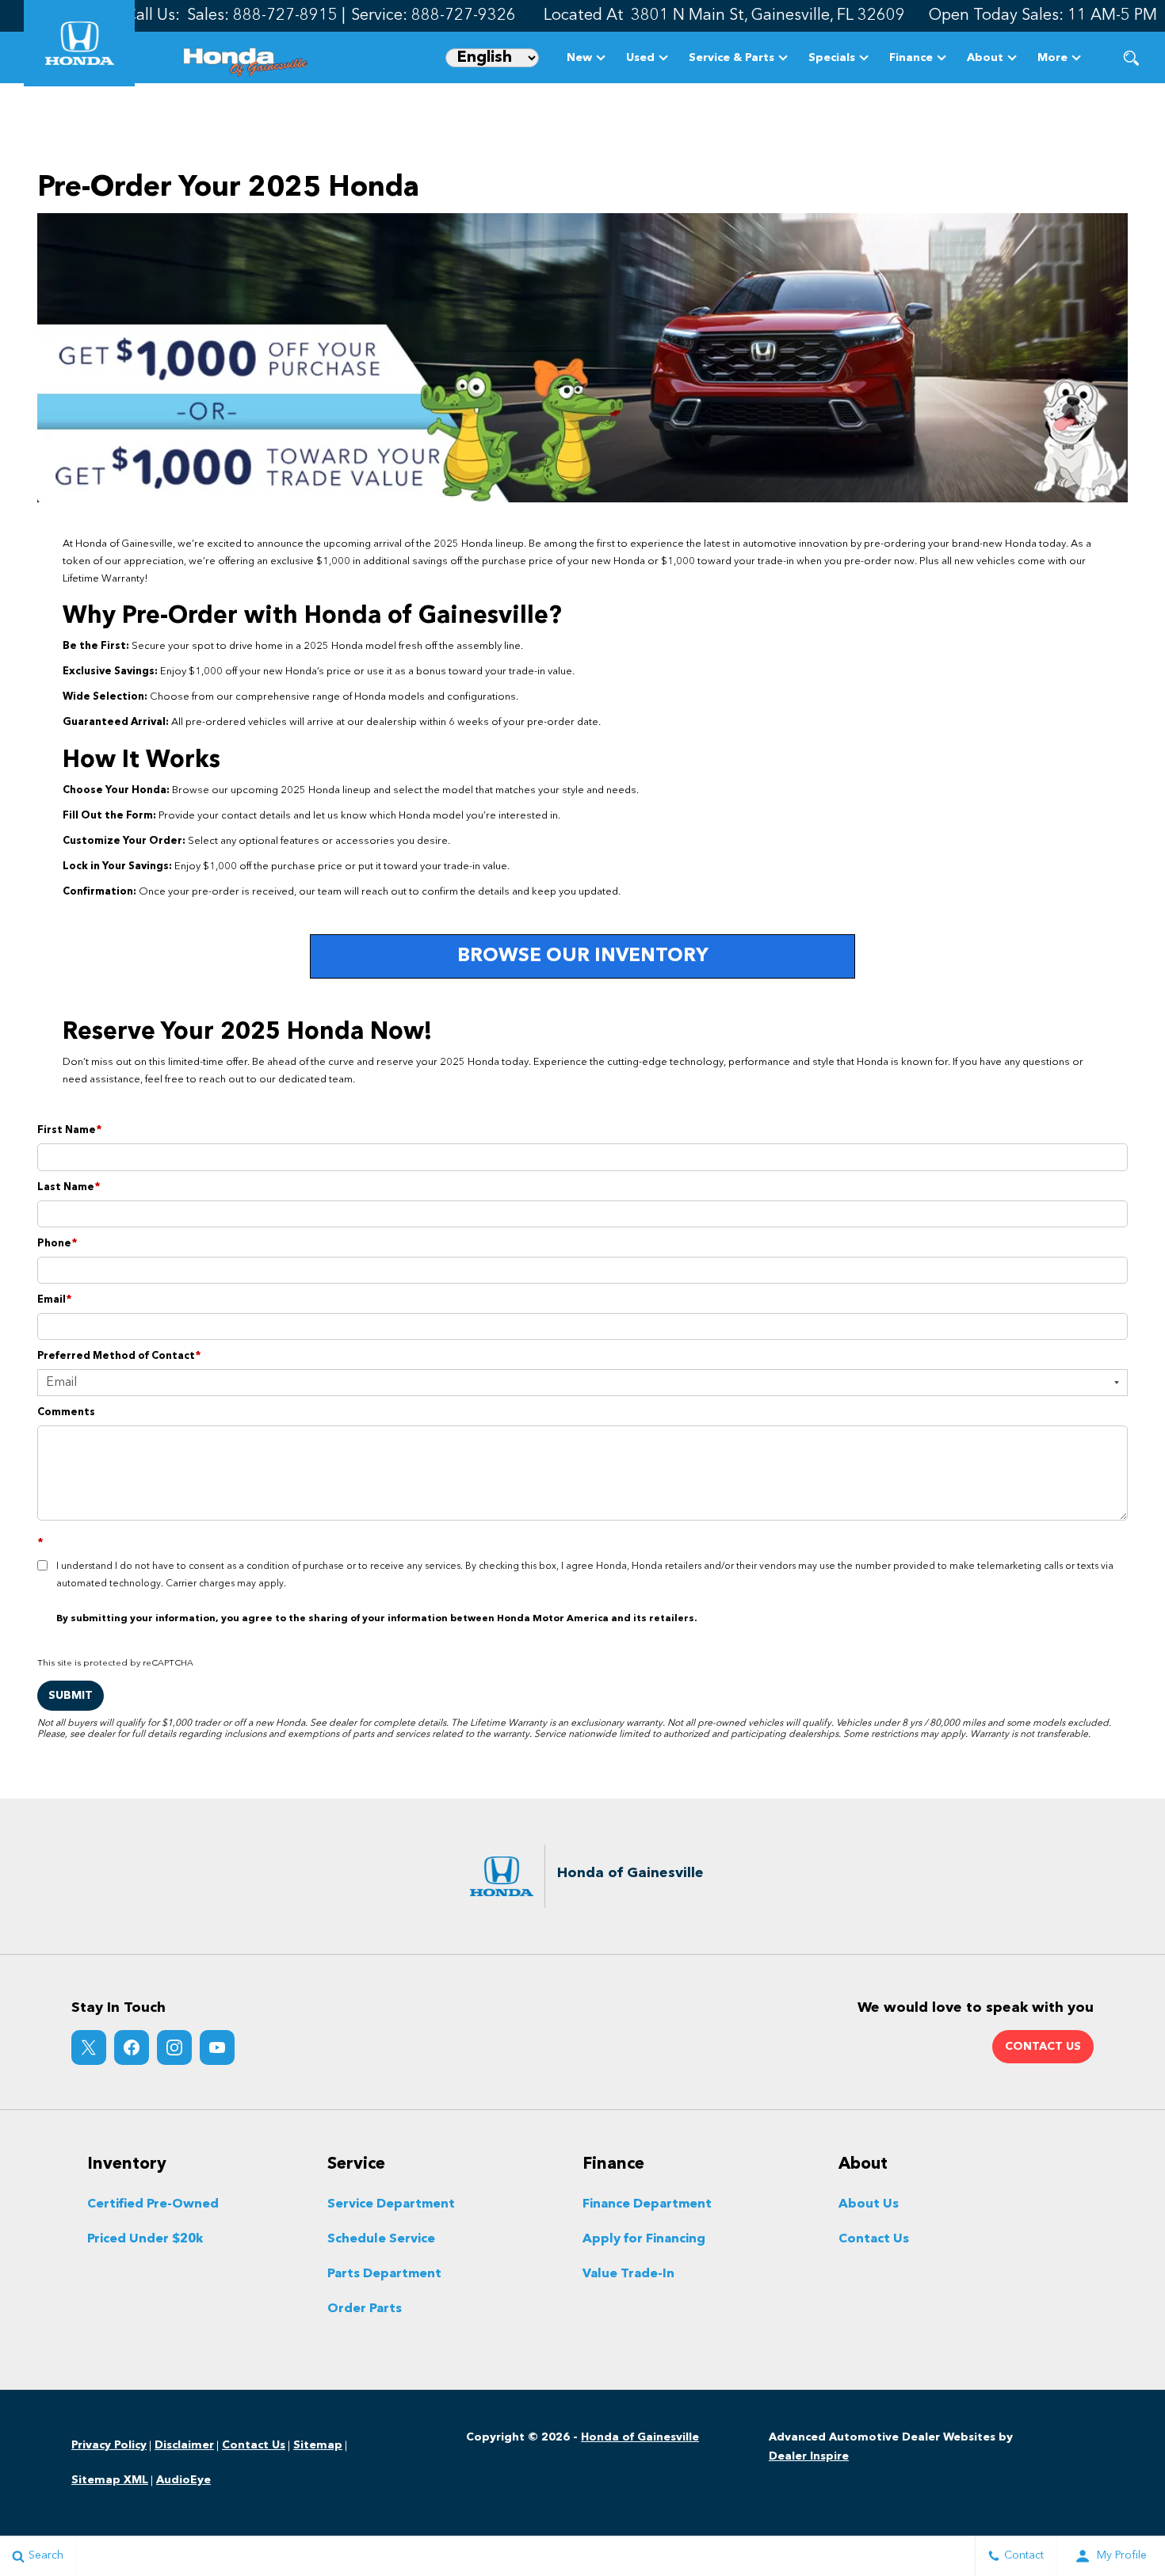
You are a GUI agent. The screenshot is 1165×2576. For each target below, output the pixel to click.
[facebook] (132, 2047)
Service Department (391, 2204)
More (1052, 61)
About (985, 58)
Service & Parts (731, 58)
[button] (1131, 57)
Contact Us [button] (1043, 2047)
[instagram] (174, 2047)
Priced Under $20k (145, 2239)
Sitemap (318, 2445)
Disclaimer (184, 2445)
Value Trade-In (628, 2274)
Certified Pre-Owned (153, 2204)
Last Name (69, 1187)
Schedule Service (381, 2239)
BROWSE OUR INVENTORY (583, 956)
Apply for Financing (644, 2239)
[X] (89, 2047)
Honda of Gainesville (640, 2437)
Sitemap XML (110, 2480)
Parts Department (384, 2274)
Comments (66, 1412)
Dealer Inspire (809, 2456)
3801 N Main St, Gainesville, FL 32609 (768, 16)
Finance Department (647, 2204)
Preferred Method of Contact (119, 1356)
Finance (911, 58)
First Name (70, 1130)
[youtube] (217, 2047)
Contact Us (874, 2239)
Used (640, 58)
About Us (869, 2204)
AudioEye (183, 2480)
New (579, 58)
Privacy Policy (109, 2445)
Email (55, 1300)
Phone (57, 1244)
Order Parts (365, 2309)
